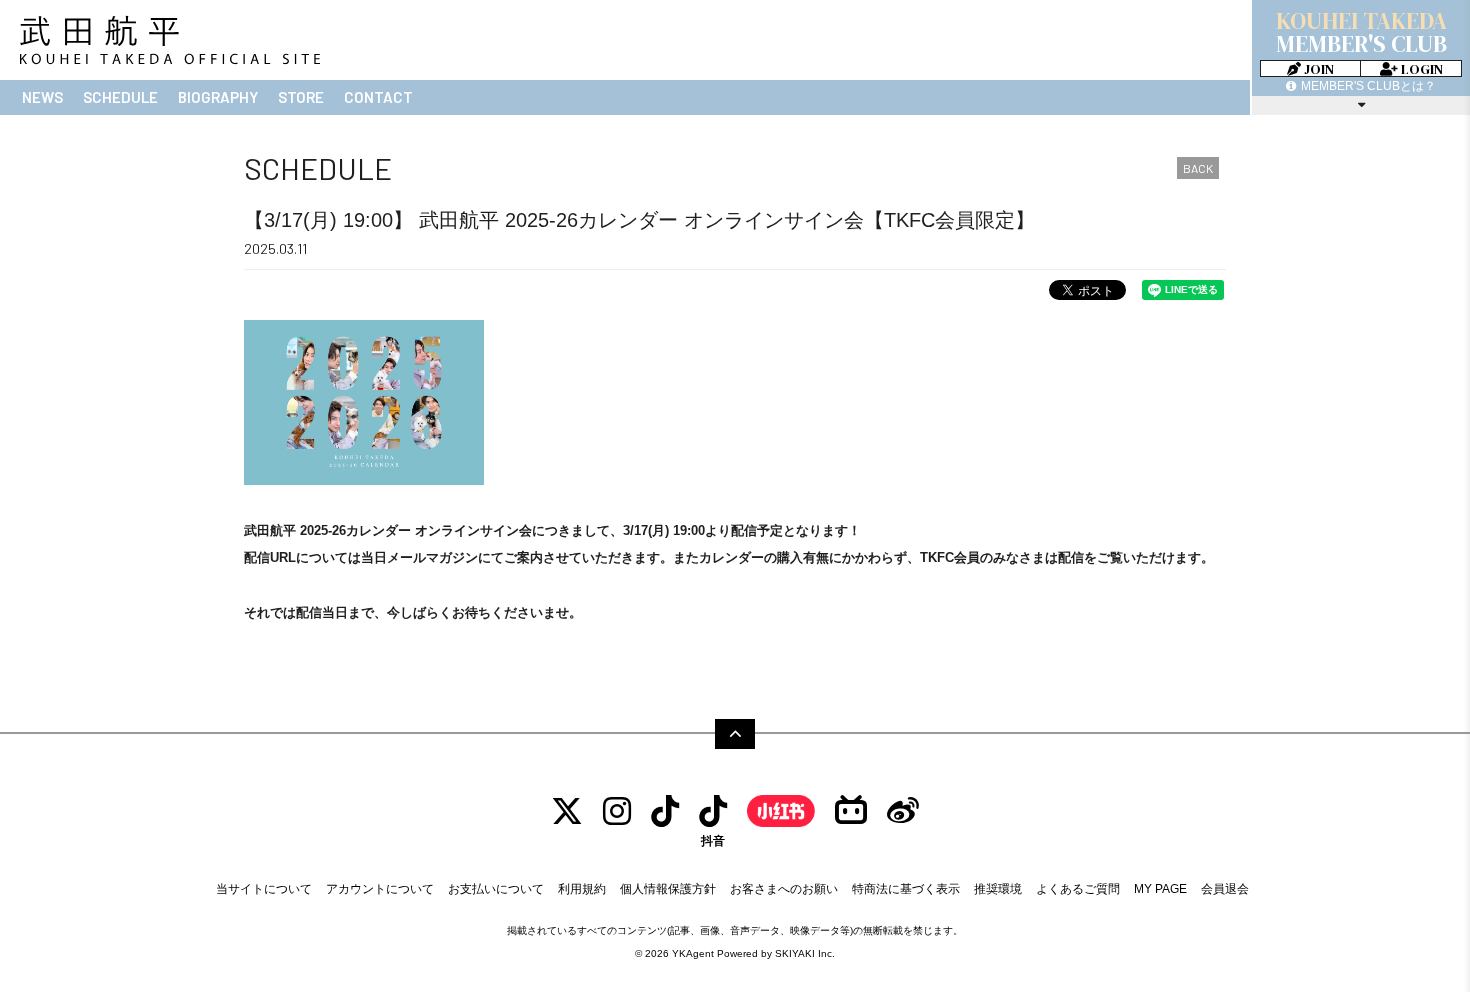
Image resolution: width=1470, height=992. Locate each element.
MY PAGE (1160, 889)
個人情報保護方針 (668, 889)
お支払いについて (496, 889)
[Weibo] (903, 811)
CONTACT (378, 97)
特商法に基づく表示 (906, 889)
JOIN (1317, 68)
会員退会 (1225, 889)
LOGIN (1420, 68)
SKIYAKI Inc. (805, 953)
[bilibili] (851, 811)
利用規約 (582, 889)
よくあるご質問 (1078, 889)
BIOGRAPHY (218, 97)
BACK (1198, 168)
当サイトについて (264, 889)
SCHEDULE (120, 97)
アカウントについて (380, 889)
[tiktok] (665, 811)
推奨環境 (998, 889)
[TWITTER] (567, 811)
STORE (301, 97)
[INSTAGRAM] (617, 811)
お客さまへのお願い (784, 889)
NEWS (42, 97)
